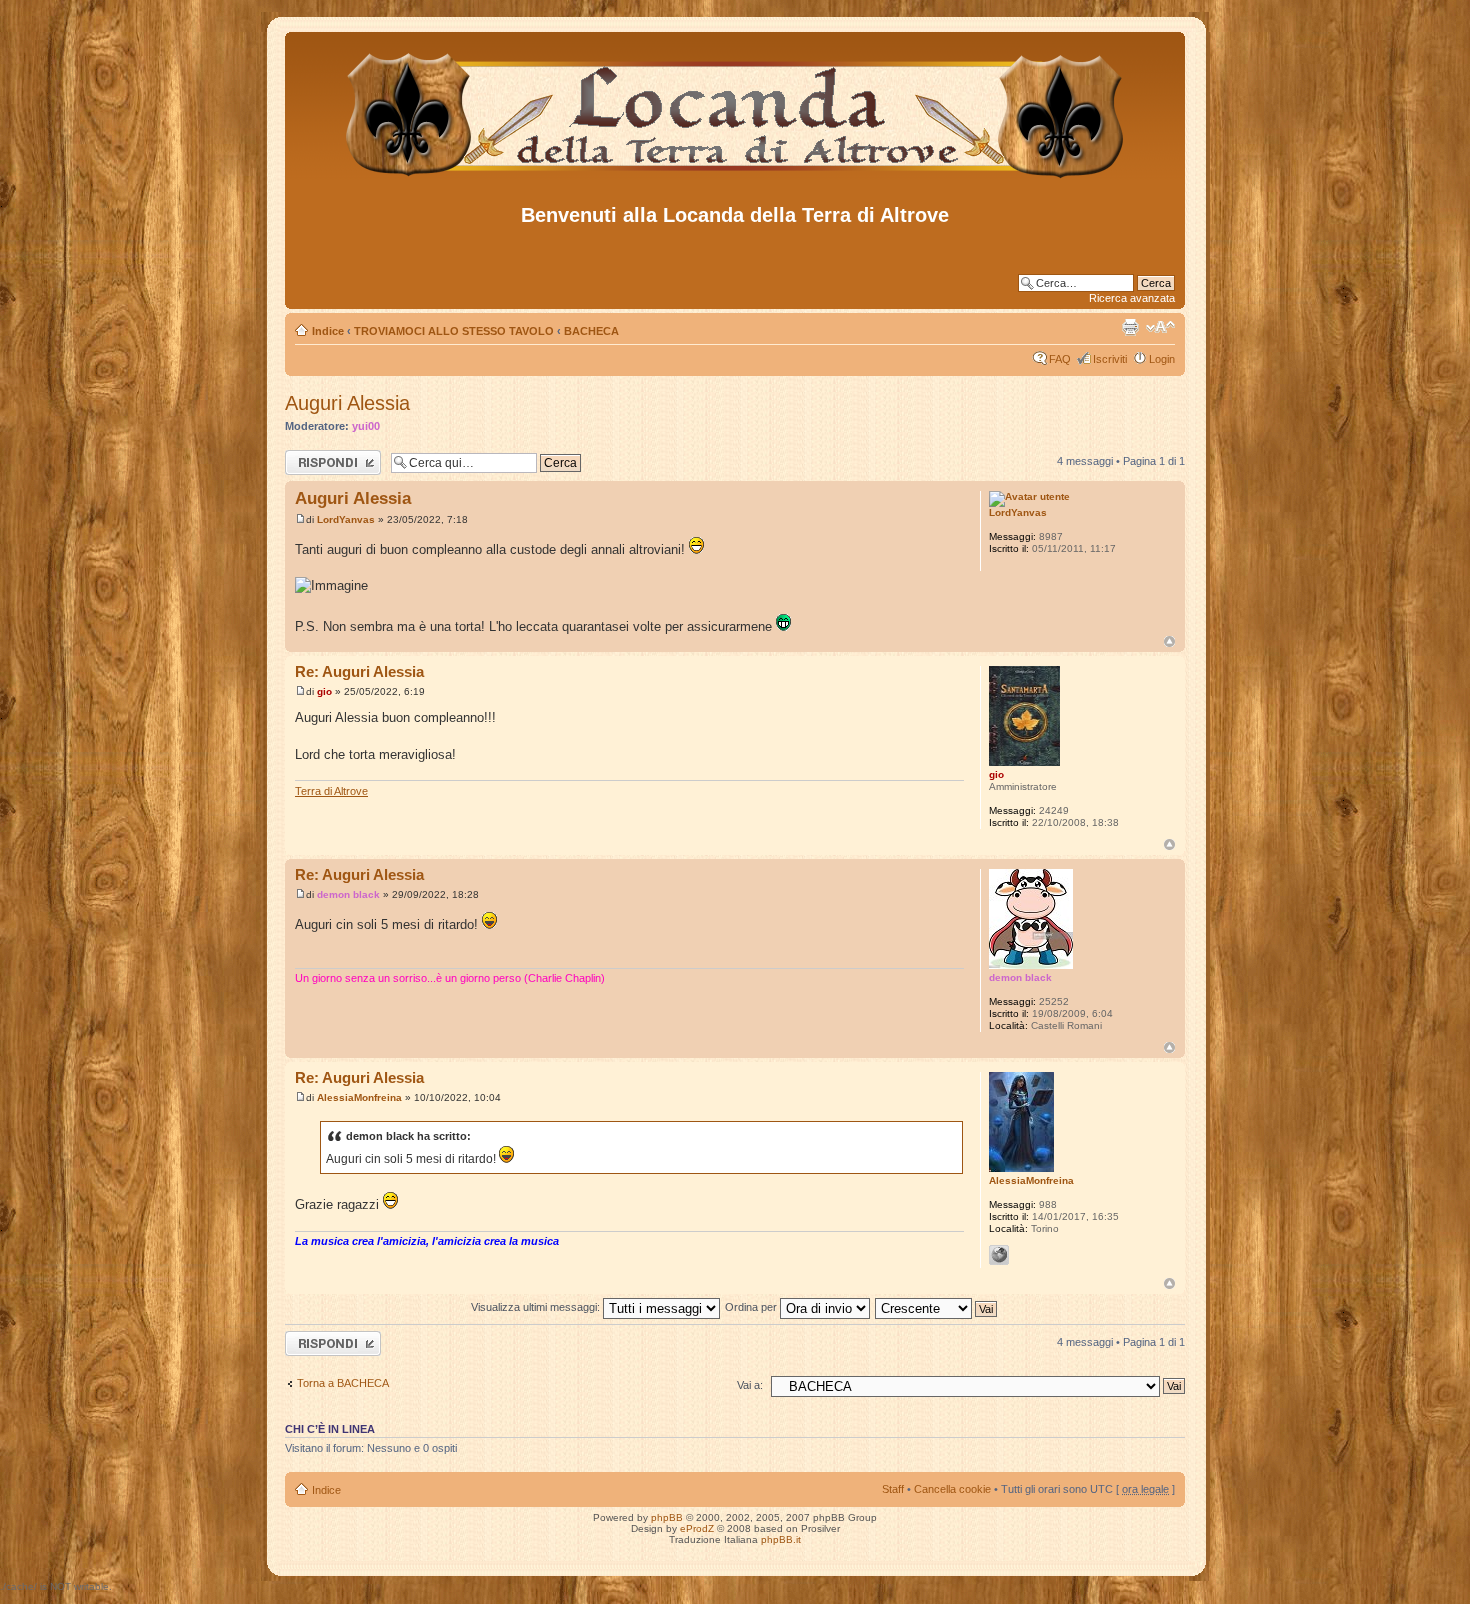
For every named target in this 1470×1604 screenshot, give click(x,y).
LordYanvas (346, 519)
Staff (893, 1489)
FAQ (1060, 359)
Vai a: (750, 1385)
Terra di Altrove (331, 791)
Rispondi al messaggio (311, 462)
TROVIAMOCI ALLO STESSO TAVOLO (454, 331)
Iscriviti (1110, 359)
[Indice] (735, 178)
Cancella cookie (952, 1489)
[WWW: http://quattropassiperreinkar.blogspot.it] (999, 1255)
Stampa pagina (1130, 327)
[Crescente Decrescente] (937, 1307)
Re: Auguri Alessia (359, 671)
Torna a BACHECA (343, 1383)
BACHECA (591, 331)
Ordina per (752, 1307)
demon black (348, 894)
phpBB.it (781, 1539)
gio (324, 691)
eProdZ (697, 1528)
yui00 (366, 426)
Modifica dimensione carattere (1160, 327)
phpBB (667, 1517)
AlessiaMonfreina (359, 1097)
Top (1169, 641)
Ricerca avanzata (1132, 298)
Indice (328, 331)
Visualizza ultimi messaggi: (537, 1307)
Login (1162, 359)
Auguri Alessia (347, 403)
